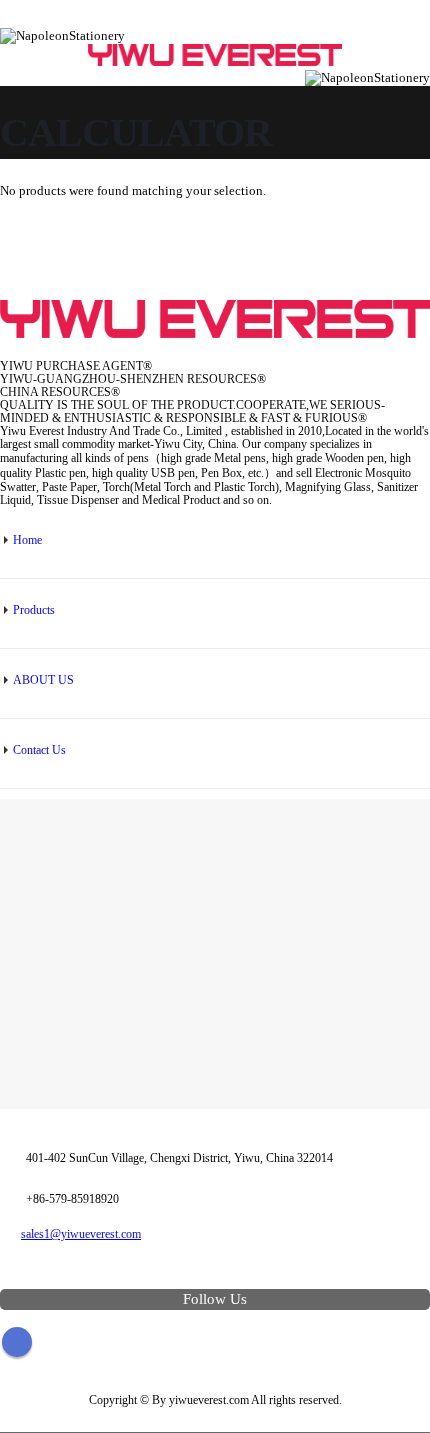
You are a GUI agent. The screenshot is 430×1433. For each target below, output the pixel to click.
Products (34, 610)
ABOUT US (43, 680)
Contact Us (39, 750)
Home (27, 540)
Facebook (17, 1342)
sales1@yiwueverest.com (81, 1234)
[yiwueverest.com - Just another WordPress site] (215, 57)
